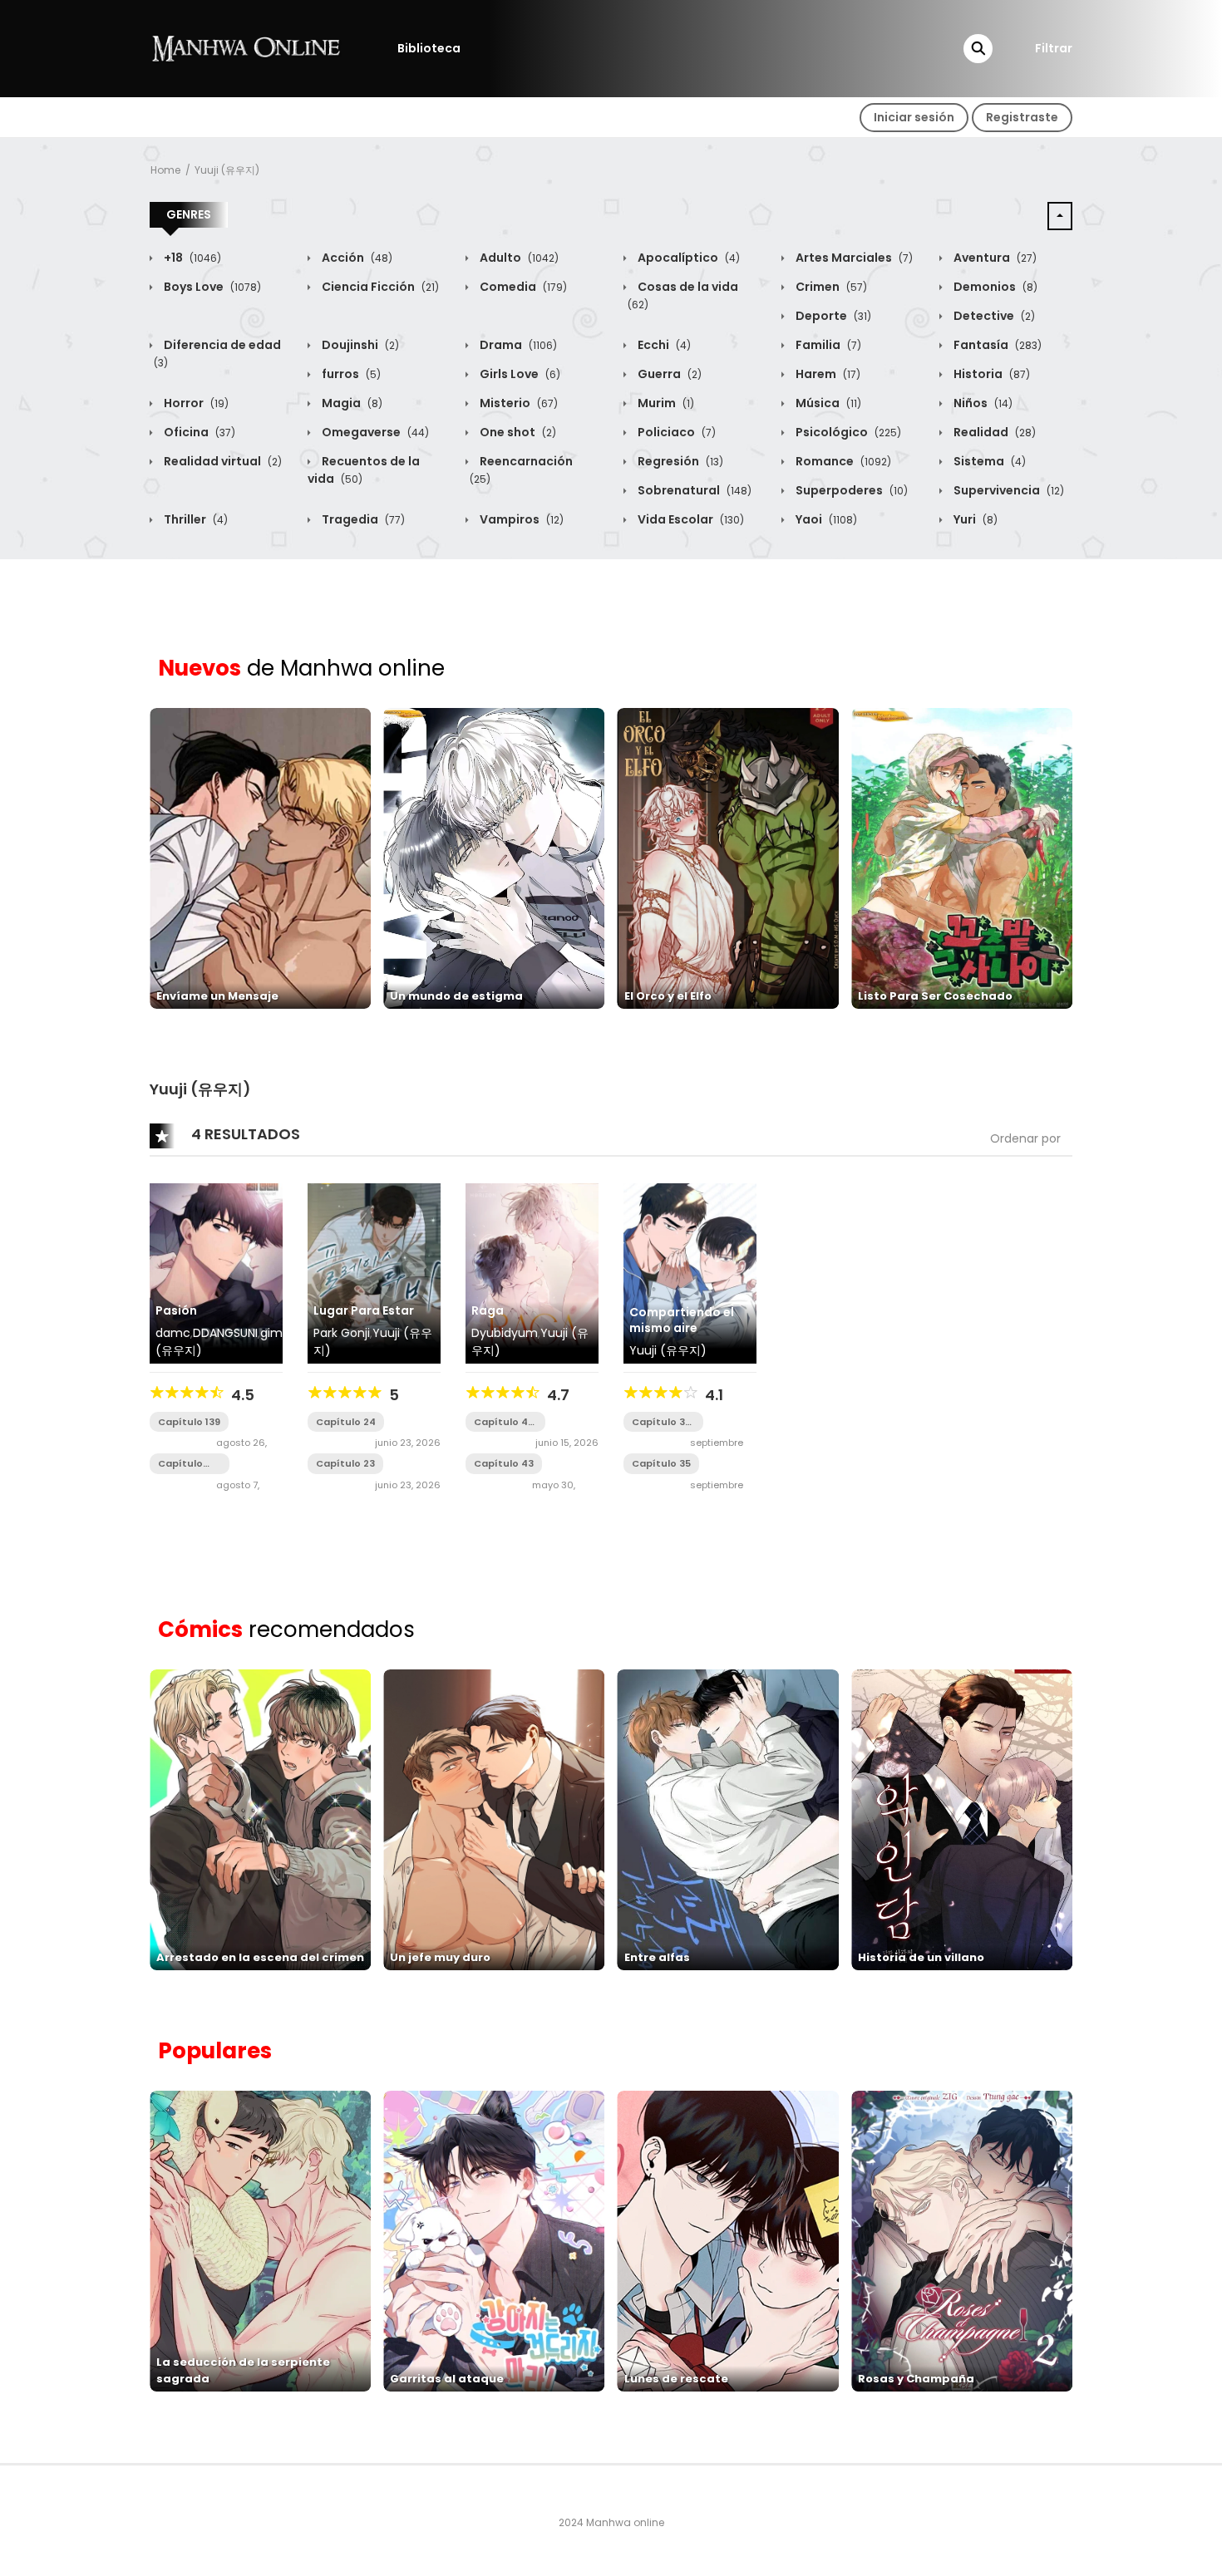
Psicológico (847, 432)
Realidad (993, 432)
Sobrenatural (693, 490)
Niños (982, 403)
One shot (517, 432)
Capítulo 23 (345, 1463)
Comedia (522, 287)
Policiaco (675, 432)
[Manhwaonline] (246, 47)
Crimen (830, 287)
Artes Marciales (853, 258)
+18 (191, 258)
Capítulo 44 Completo (504, 1422)
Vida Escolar (690, 519)
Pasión (176, 1310)
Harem (827, 374)
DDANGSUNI (225, 1333)
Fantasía (996, 345)
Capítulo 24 (346, 1422)
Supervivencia (1008, 490)
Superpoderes (850, 490)
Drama (517, 345)
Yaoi (825, 519)
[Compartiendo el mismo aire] (690, 1272)
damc (173, 1333)
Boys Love (211, 287)
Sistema (988, 461)
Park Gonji (342, 1333)
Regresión (679, 461)
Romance (842, 461)
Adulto (518, 258)
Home (165, 170)
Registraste (1022, 117)
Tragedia (362, 519)
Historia (990, 374)
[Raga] (532, 1272)
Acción (356, 258)
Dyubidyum (505, 1333)
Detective (993, 316)
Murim (665, 403)
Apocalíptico (687, 258)
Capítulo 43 (504, 1463)
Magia (351, 403)
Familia (827, 345)
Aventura (994, 258)
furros (350, 374)
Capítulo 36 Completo (661, 1422)
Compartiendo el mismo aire (682, 1320)
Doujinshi (359, 345)
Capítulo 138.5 (180, 1464)
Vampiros (520, 519)
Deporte (832, 316)
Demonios (994, 287)
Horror (195, 403)
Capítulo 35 (661, 1463)
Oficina (198, 432)
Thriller (195, 519)
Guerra (668, 374)
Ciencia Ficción (379, 287)
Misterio (517, 403)
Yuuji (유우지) (227, 170)
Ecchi (663, 345)
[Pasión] (216, 1272)
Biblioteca (429, 48)
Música (827, 403)
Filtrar (1054, 48)
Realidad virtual (222, 461)
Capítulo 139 (189, 1422)
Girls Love (519, 374)
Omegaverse (374, 432)
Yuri (974, 519)
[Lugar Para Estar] (374, 1272)
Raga (488, 1310)
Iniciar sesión (914, 117)
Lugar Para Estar (364, 1310)
